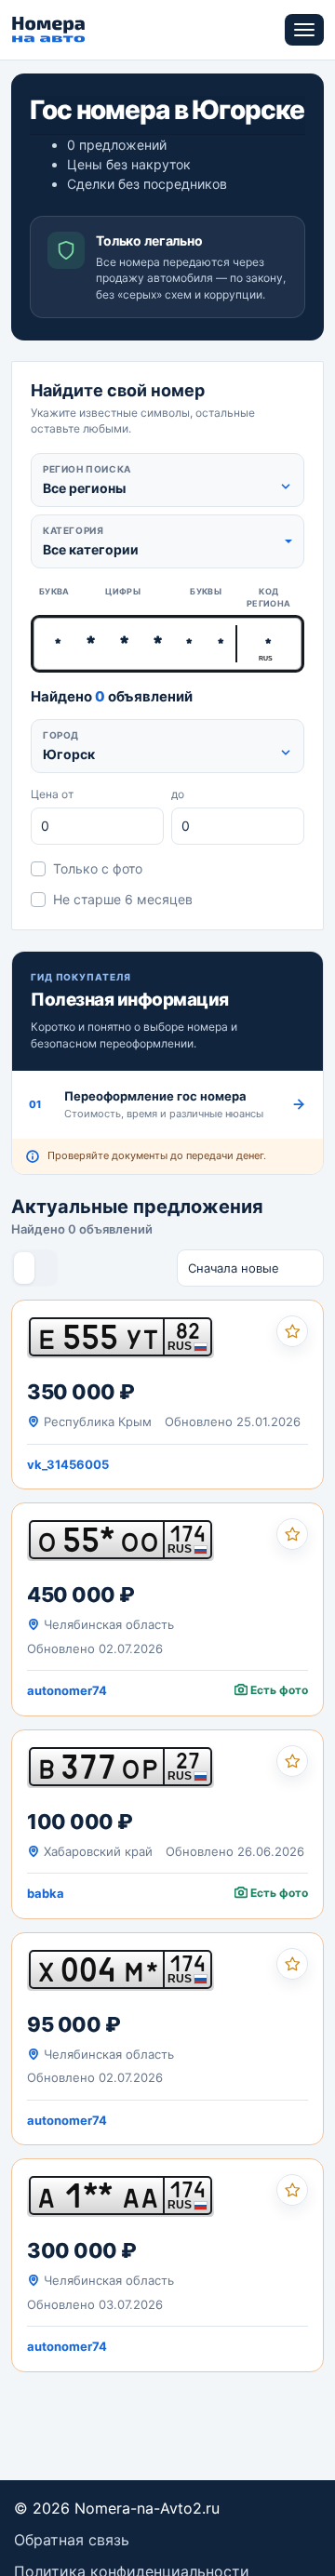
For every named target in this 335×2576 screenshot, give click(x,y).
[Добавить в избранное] (292, 1331)
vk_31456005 (68, 1464)
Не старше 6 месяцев (123, 899)
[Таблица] (45, 1268)
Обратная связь (72, 2540)
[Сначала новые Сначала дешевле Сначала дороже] (250, 1268)
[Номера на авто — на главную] (49, 30)
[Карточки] (24, 1268)
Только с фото (98, 868)
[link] (167, 1395)
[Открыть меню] (304, 30)
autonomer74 (67, 1690)
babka (46, 1893)
